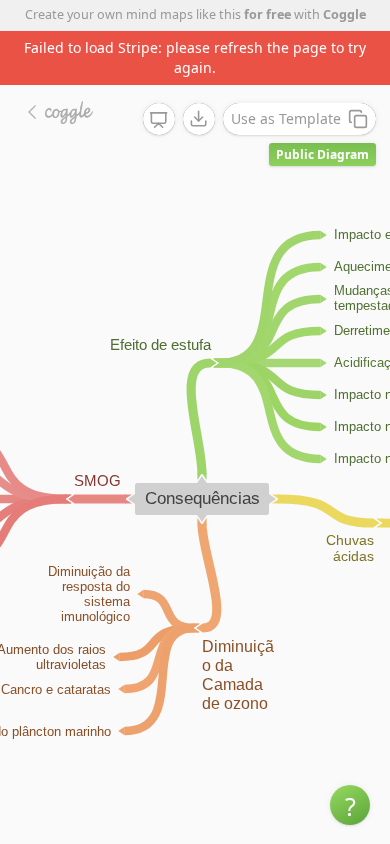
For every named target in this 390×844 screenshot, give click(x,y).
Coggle (344, 14)
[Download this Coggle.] (199, 119)
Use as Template (286, 118)
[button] (350, 805)
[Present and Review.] (159, 120)
